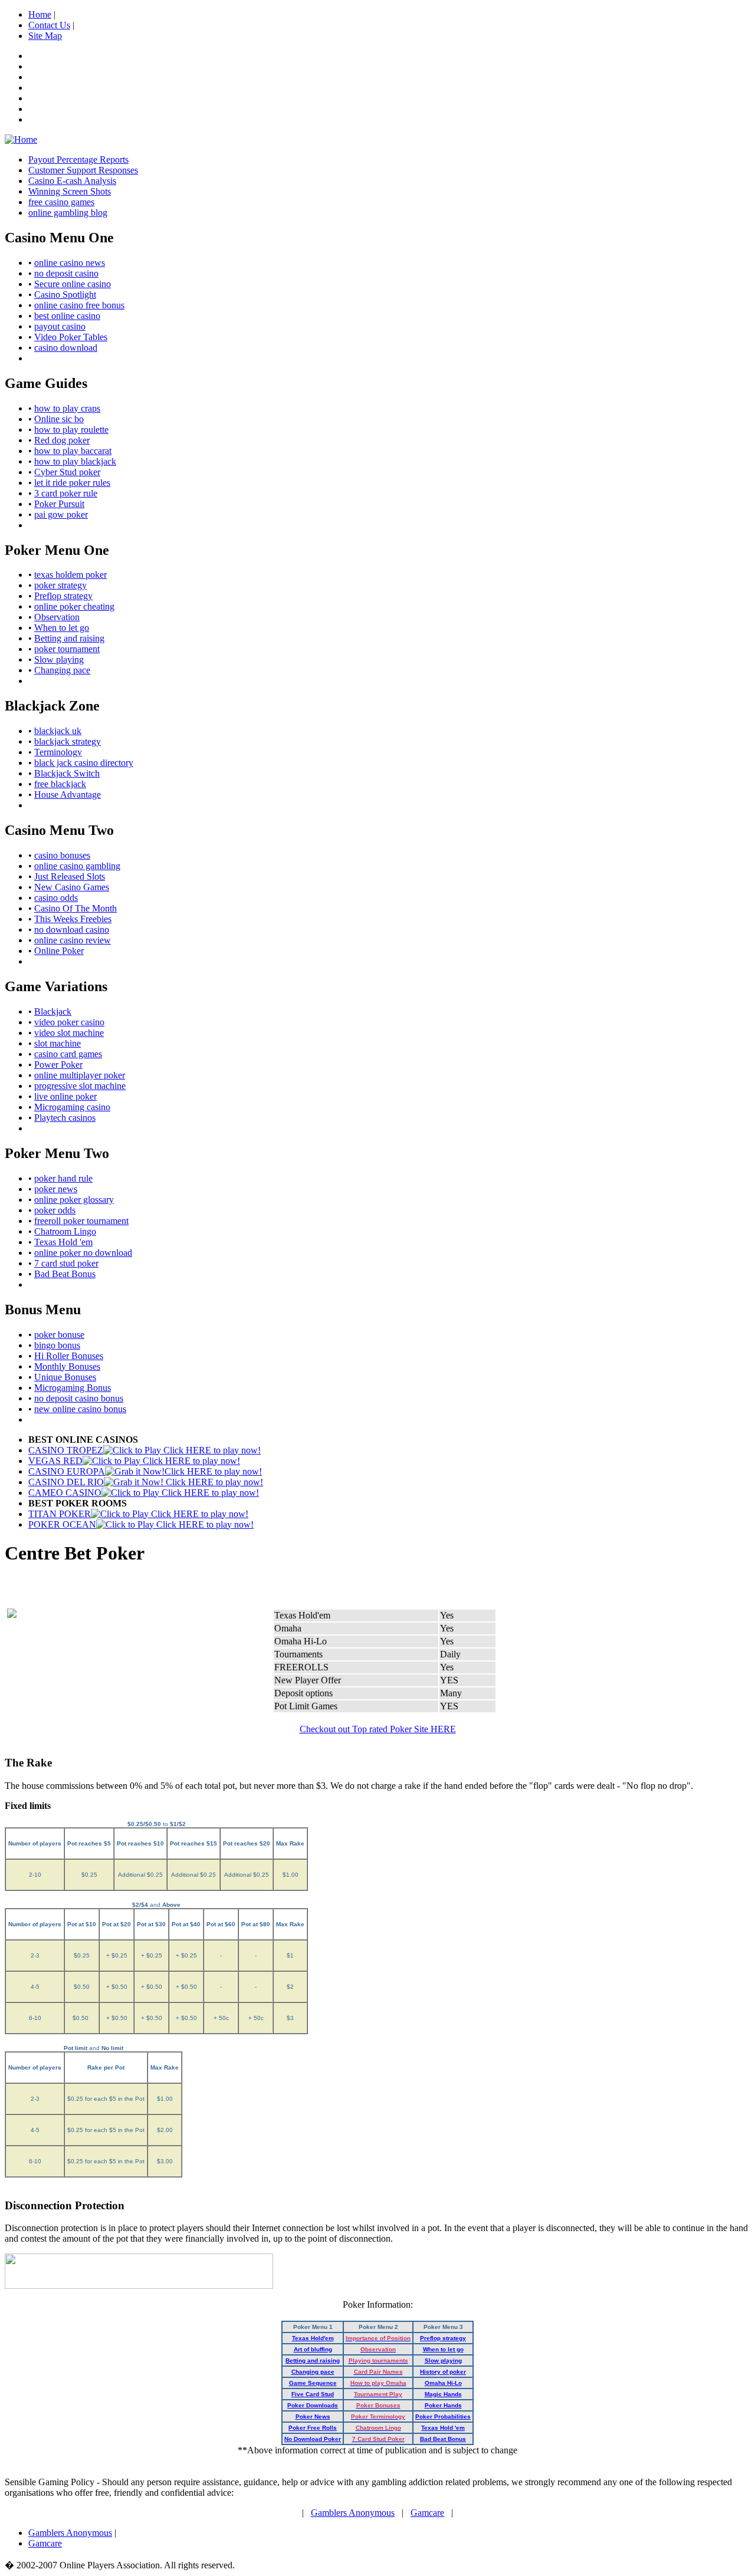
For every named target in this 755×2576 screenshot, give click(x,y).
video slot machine (69, 1033)
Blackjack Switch (67, 773)
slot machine (58, 1043)
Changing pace (62, 670)
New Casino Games (72, 887)
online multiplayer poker (80, 1075)
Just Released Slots (70, 876)
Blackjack (53, 1011)
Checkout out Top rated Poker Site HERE (378, 1729)
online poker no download (83, 1253)
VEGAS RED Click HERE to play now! (134, 1461)
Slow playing (59, 659)
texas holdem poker (70, 575)
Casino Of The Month (75, 908)
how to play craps (67, 408)
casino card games (68, 1054)
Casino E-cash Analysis (72, 181)
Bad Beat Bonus (65, 1274)
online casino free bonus (79, 305)
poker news (56, 1189)
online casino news (70, 263)
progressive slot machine (80, 1086)
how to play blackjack (75, 461)
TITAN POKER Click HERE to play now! (138, 1514)
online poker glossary (74, 1200)
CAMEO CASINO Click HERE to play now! (144, 1493)
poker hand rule (63, 1178)
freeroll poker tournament (81, 1221)
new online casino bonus (80, 1409)
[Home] (21, 139)
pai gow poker (61, 514)
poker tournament (67, 649)
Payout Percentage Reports (78, 159)
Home (40, 14)
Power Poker (58, 1065)
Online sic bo (59, 419)
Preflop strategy (63, 596)
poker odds (55, 1210)
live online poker (65, 1096)
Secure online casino (73, 284)
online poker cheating (74, 606)
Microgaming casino (72, 1107)
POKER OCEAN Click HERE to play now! (141, 1524)
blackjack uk (58, 731)
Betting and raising (69, 638)
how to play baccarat (73, 451)
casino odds (56, 898)
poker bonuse (59, 1335)
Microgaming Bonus (73, 1388)
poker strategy (60, 585)
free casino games (61, 202)
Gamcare (427, 2513)
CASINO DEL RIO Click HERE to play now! (146, 1482)
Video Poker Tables (71, 337)
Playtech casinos (65, 1118)
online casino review (73, 940)
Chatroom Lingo (65, 1231)
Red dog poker (62, 440)
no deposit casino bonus (79, 1398)
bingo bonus (57, 1345)
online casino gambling (77, 866)
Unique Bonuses (65, 1377)
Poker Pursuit (59, 504)
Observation (57, 617)
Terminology (58, 752)
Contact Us (49, 25)
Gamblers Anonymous (353, 2513)
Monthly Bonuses (67, 1366)
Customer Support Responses (83, 170)
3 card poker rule (66, 493)
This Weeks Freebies (73, 919)
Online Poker (59, 951)
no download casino (72, 930)
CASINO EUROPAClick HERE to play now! (145, 1471)
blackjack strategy (68, 741)
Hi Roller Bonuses (69, 1356)
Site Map (45, 36)
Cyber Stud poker (67, 472)
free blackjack (60, 784)
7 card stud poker (66, 1263)
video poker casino (69, 1022)
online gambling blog (68, 213)
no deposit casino (66, 273)
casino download (66, 348)
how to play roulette (71, 430)
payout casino (60, 326)
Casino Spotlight (65, 295)
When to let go (62, 628)
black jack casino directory (84, 763)
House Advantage (68, 794)
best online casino (67, 316)
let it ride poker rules (72, 483)
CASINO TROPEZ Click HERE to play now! (145, 1450)
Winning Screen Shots (70, 191)
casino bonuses (62, 855)
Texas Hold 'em (63, 1242)
